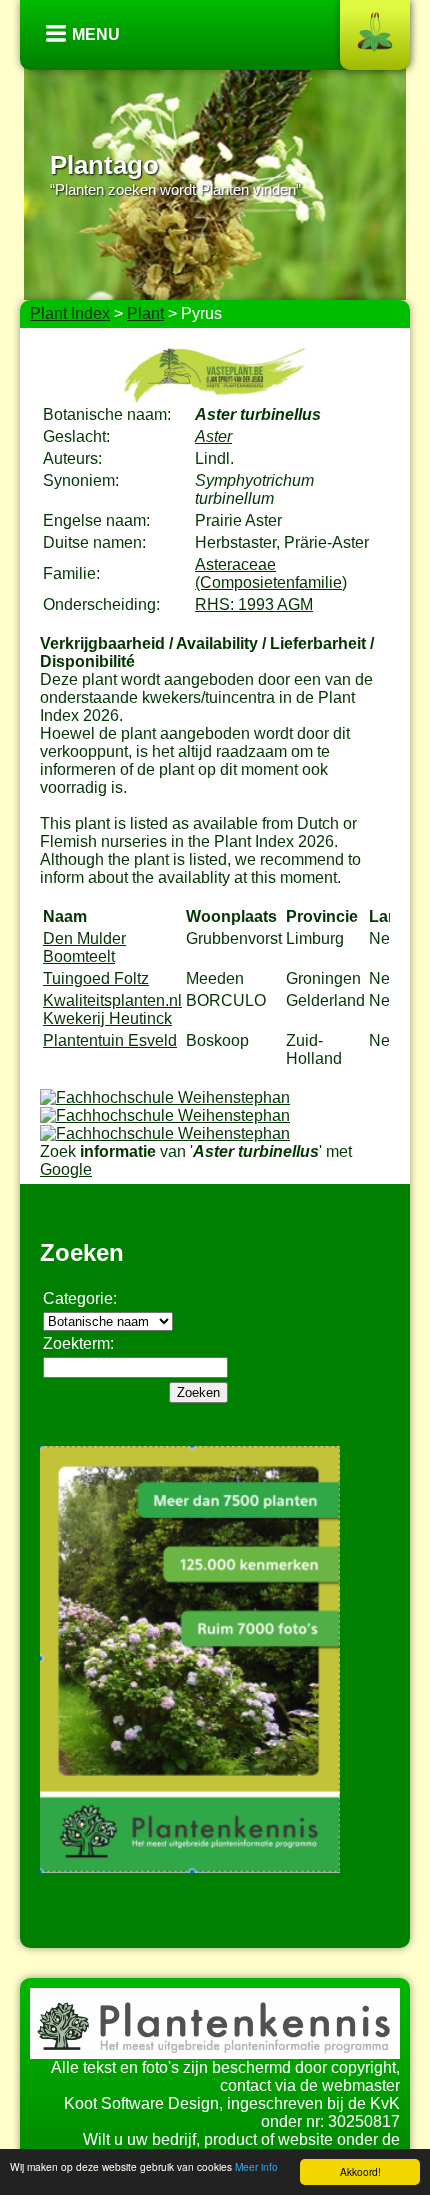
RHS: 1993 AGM (254, 604)
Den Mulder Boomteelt (84, 947)
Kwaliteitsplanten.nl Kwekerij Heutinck (112, 1009)
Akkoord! (360, 2171)
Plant (145, 313)
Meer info (256, 2166)
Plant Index (70, 313)
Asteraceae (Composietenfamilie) (271, 573)
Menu (96, 34)
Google (66, 1169)
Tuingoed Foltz (96, 978)
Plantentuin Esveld (110, 1040)
